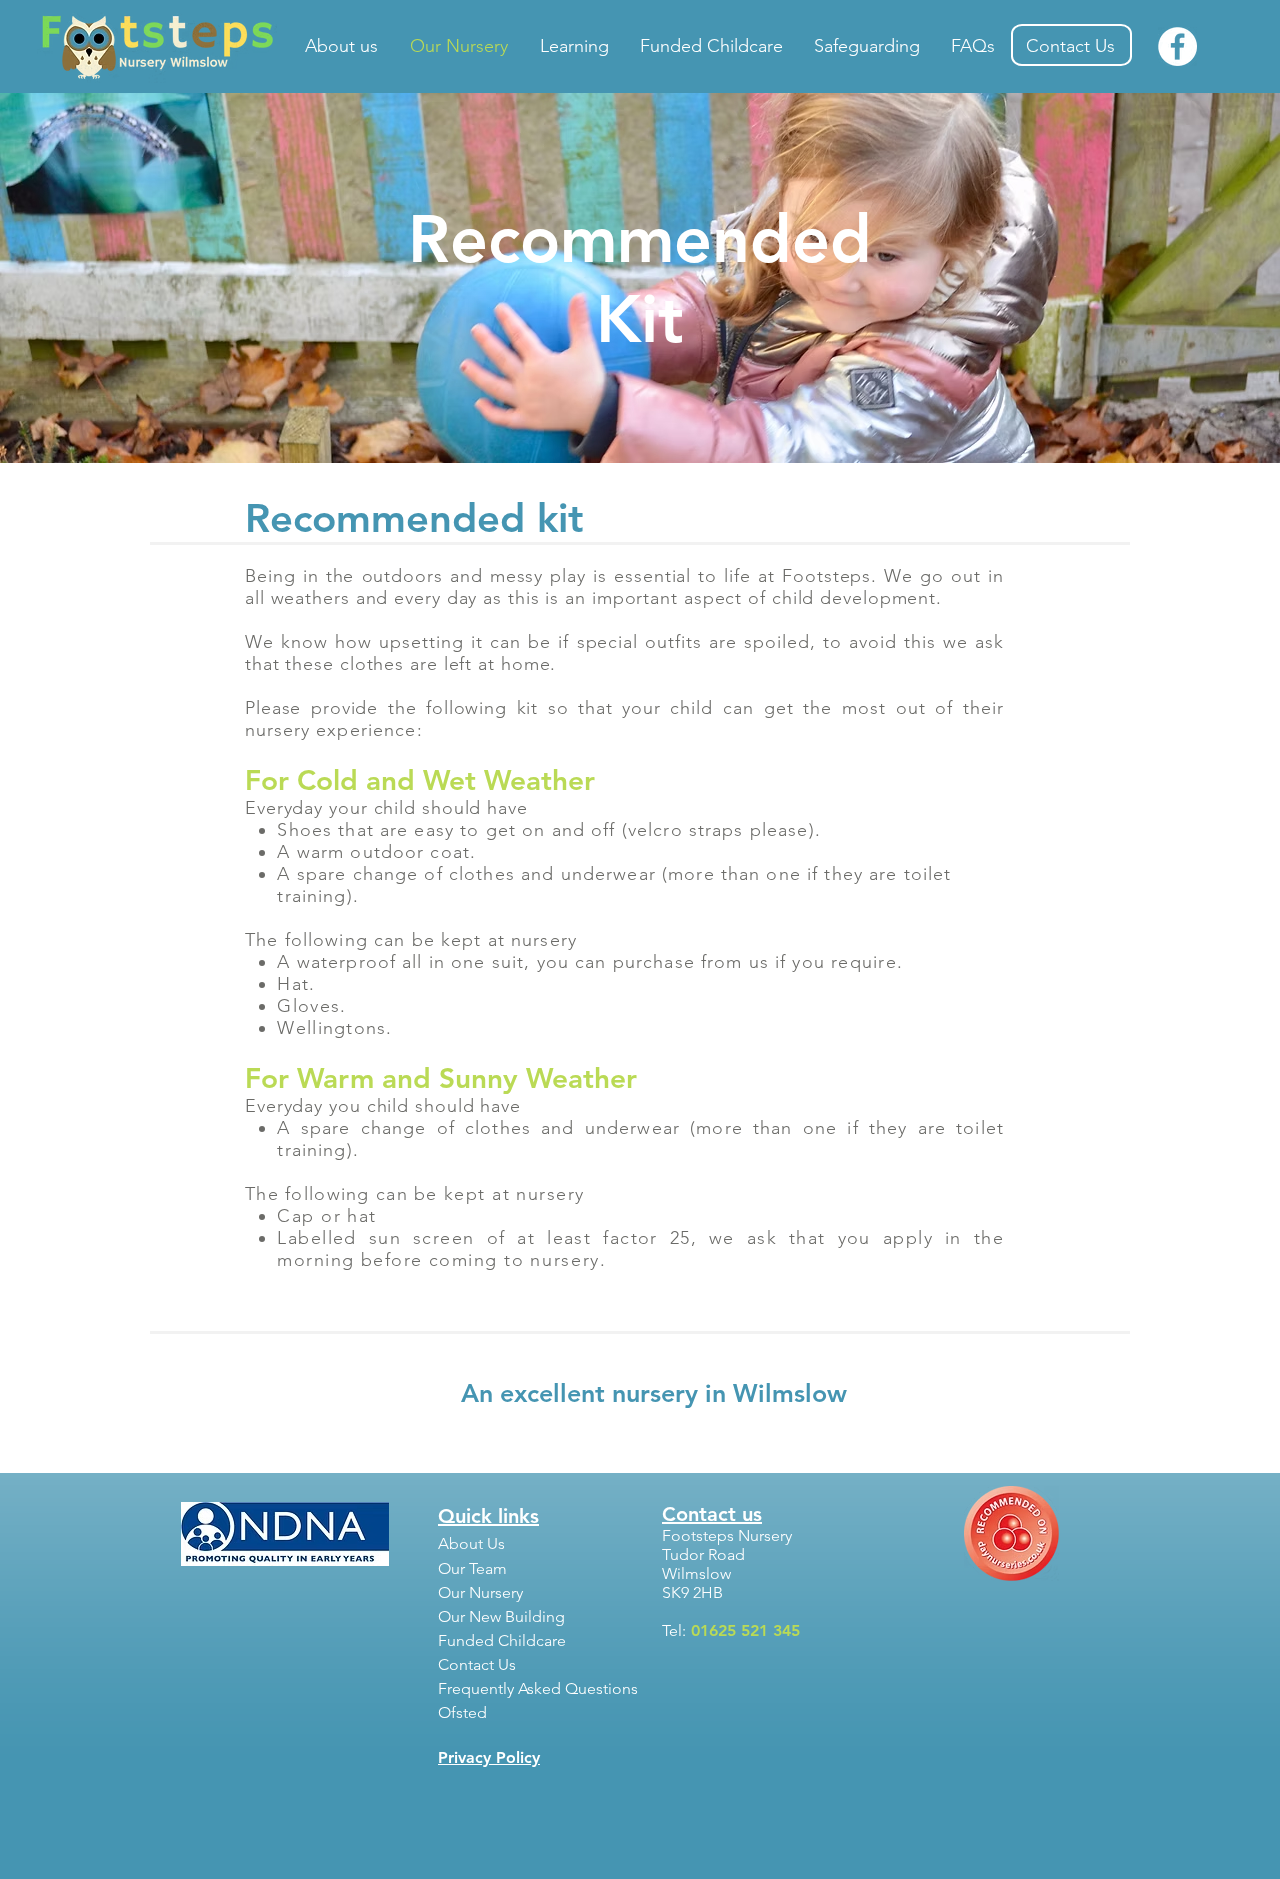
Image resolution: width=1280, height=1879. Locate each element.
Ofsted (462, 1712)
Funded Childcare (502, 1640)
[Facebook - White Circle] (1177, 46)
